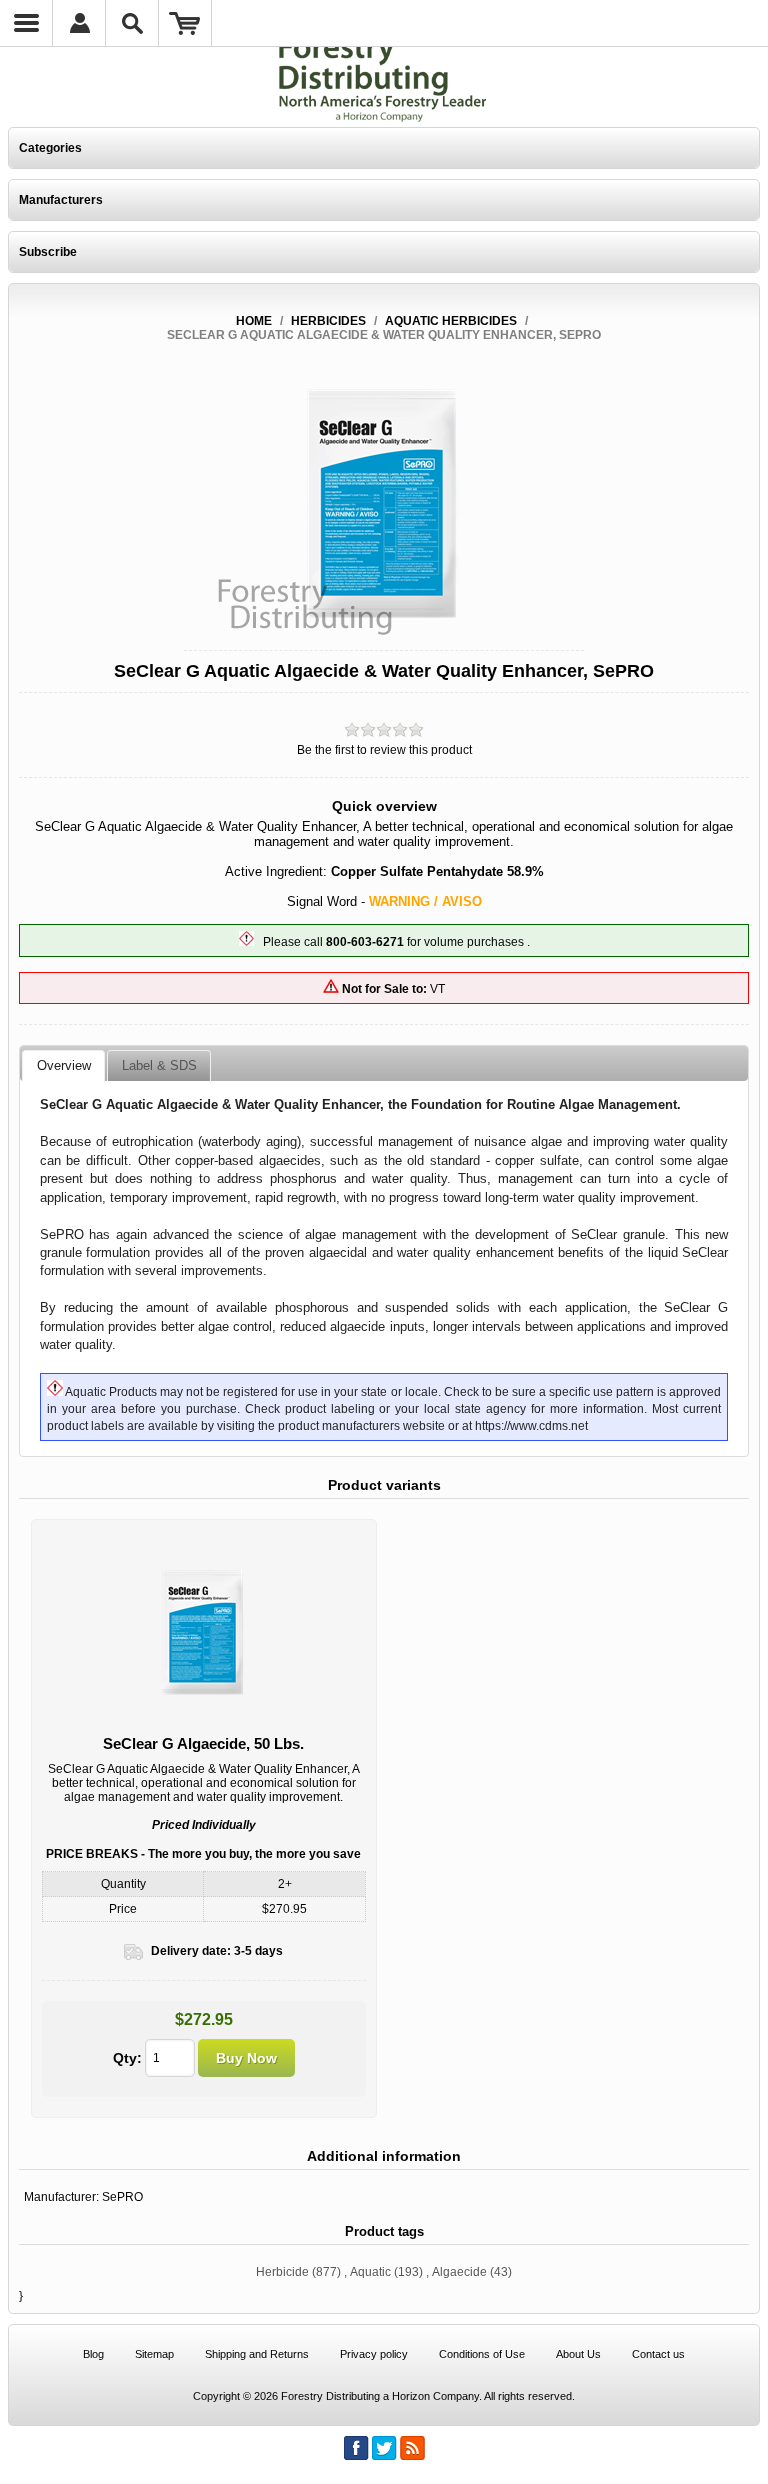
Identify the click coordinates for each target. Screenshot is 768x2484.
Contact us (658, 2354)
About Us (578, 2354)
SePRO (122, 2197)
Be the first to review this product (384, 750)
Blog (93, 2354)
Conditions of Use (482, 2354)
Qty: (127, 2058)
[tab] (63, 1066)
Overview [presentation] (64, 1065)
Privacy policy (374, 2354)
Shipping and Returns (257, 2354)
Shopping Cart (185, 23)
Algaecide (459, 2272)
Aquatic (370, 2272)
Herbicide (282, 2272)
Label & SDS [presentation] (159, 1065)
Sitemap (154, 2354)
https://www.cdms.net (531, 1426)
